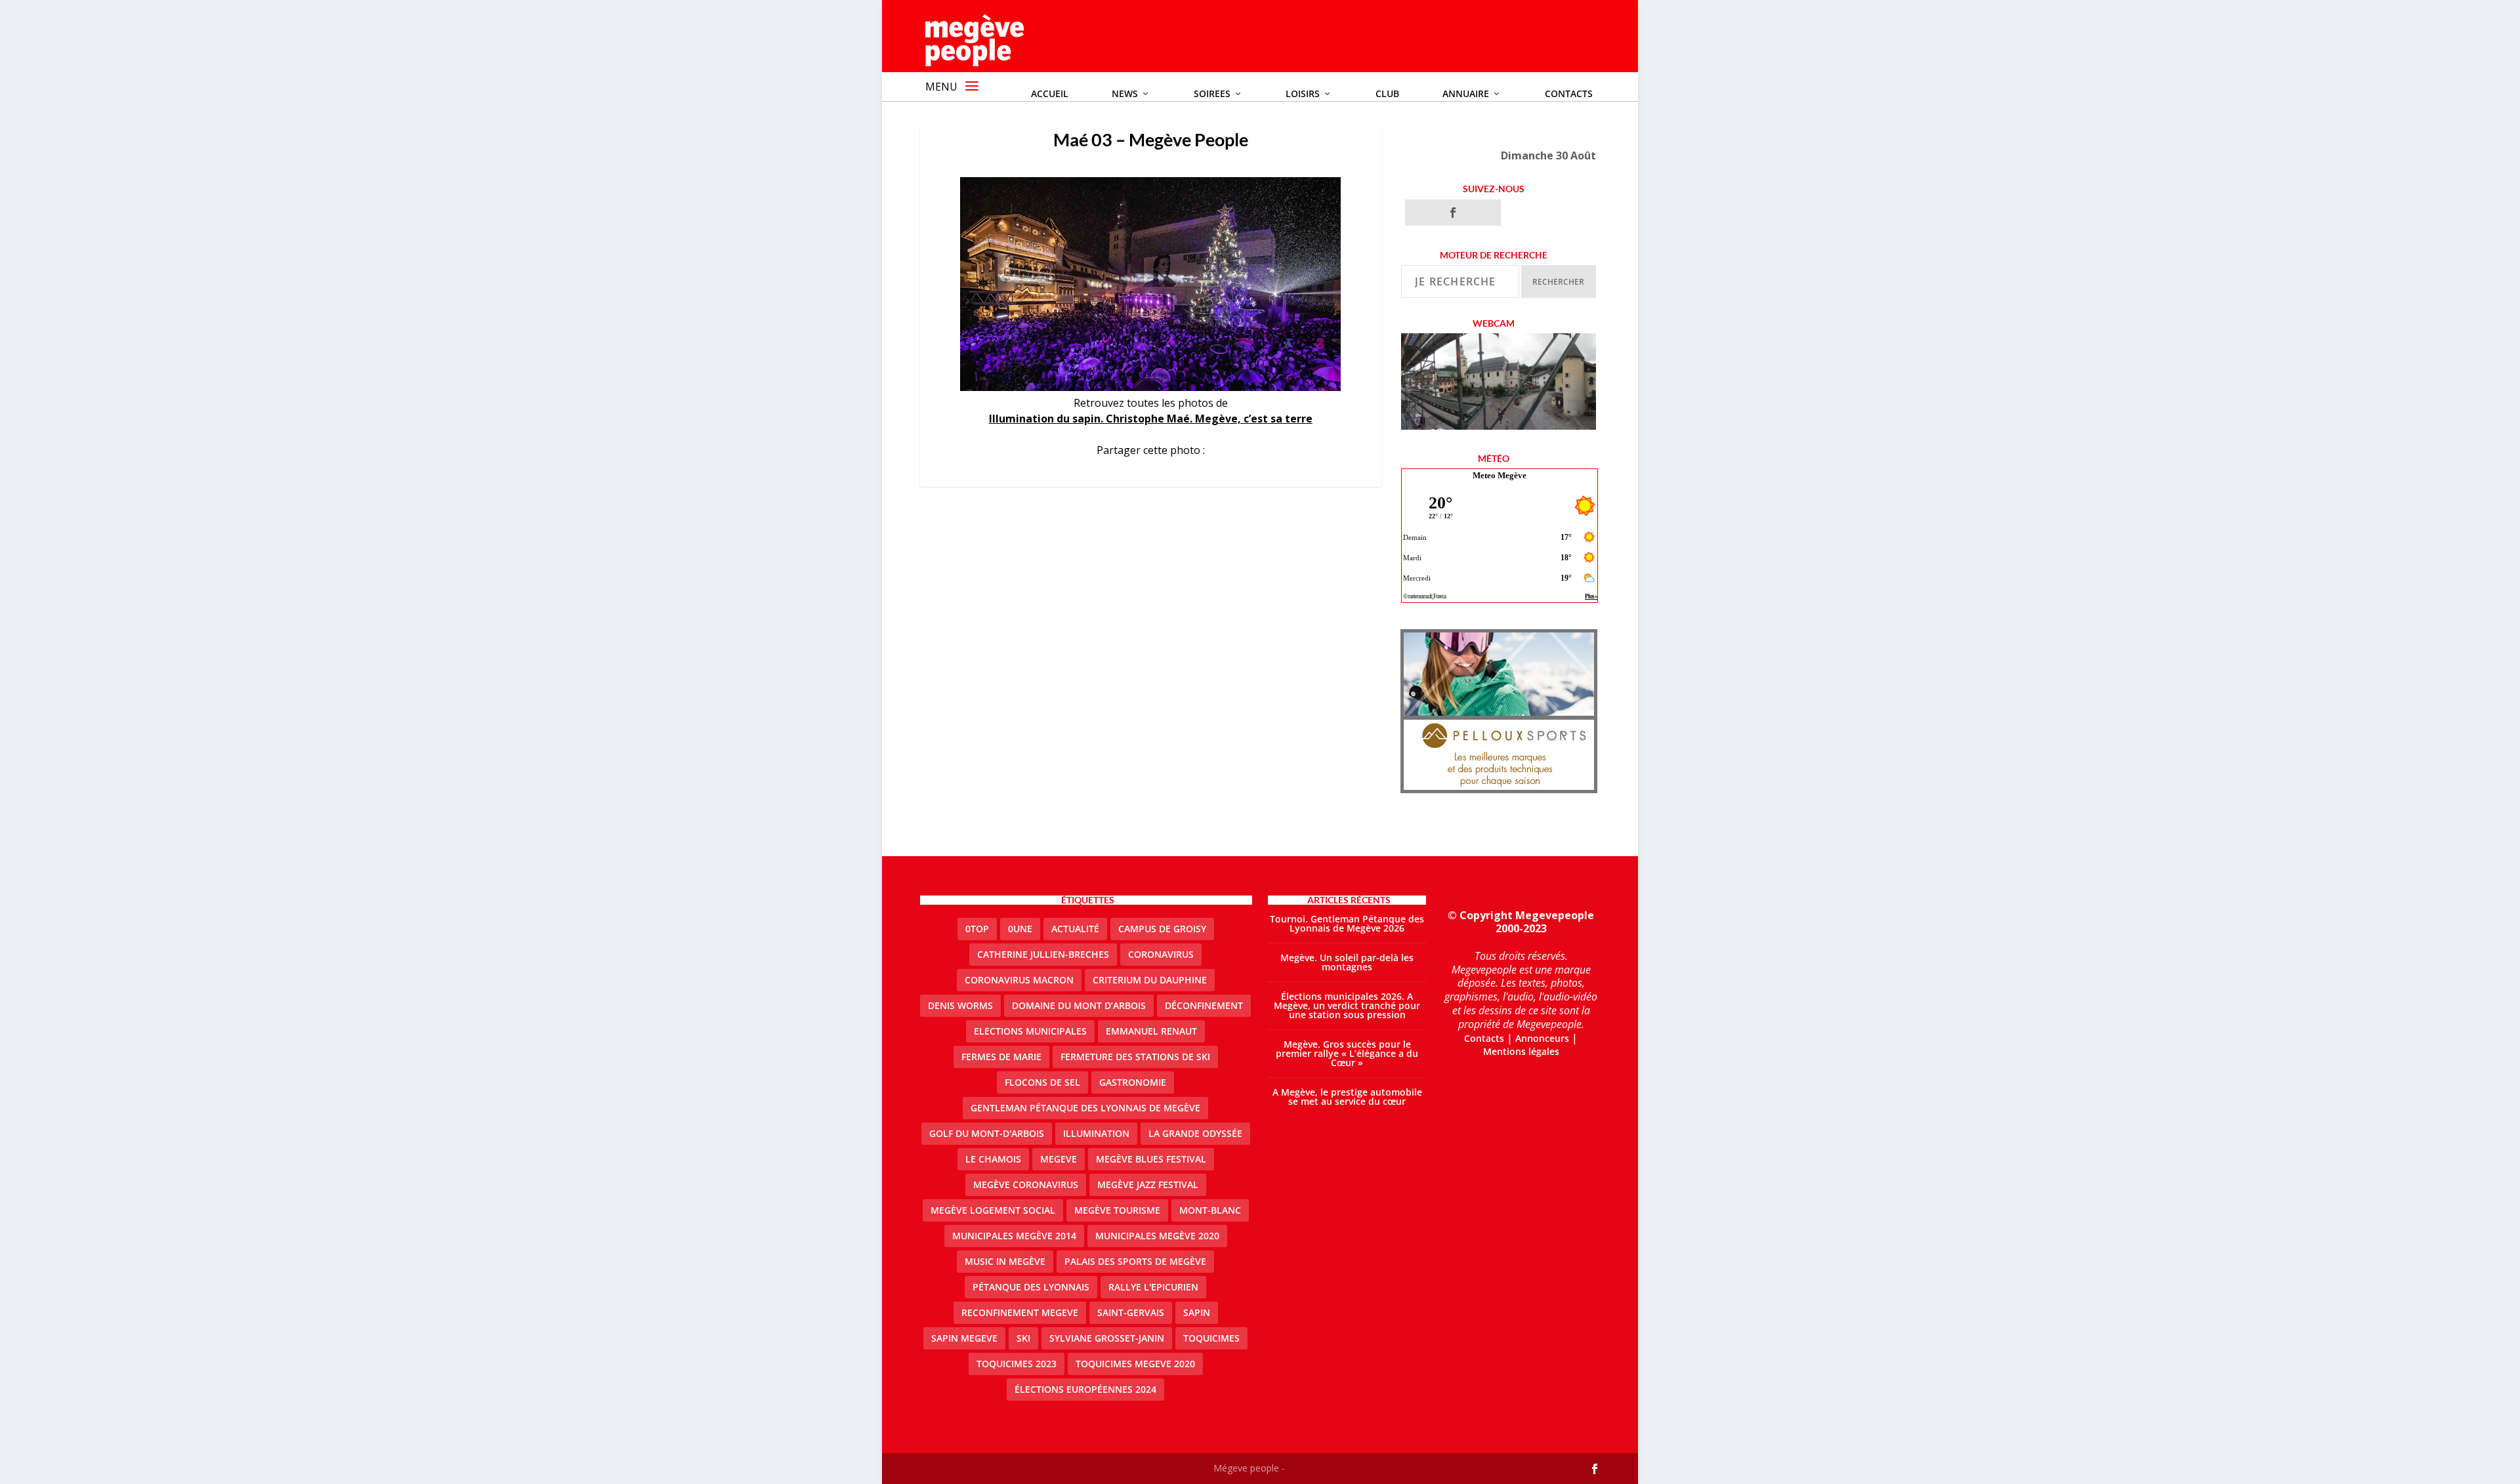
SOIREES (1212, 93)
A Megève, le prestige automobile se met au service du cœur (1347, 1097)
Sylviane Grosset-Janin (1107, 1338)
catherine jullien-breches (1043, 954)
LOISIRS (1303, 93)
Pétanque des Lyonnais (1031, 1287)
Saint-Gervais (1131, 1312)
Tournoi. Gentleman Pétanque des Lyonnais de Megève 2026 (1347, 923)
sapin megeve (964, 1338)
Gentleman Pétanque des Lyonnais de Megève (1085, 1108)
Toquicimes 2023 (1017, 1364)
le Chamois (993, 1159)
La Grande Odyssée (1195, 1133)
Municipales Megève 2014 (1014, 1236)
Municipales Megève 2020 (1157, 1236)
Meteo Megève (1500, 475)
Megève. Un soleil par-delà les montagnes (1347, 962)
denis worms (960, 1005)
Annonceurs (1542, 1038)
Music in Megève (1005, 1261)
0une (1020, 929)
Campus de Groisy (1162, 929)
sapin (1197, 1312)
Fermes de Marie (1001, 1057)
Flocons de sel (1042, 1082)
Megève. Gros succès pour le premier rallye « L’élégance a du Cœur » (1347, 1053)
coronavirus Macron (1019, 980)
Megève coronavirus (1026, 1185)
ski (1023, 1338)
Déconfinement (1204, 1005)
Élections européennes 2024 (1085, 1389)
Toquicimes (1211, 1338)
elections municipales (1030, 1031)
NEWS (1125, 93)
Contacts (1569, 93)
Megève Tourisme (1117, 1210)
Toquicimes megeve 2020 (1135, 1364)
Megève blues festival (1151, 1159)
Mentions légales (1521, 1051)
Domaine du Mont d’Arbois (1079, 1005)
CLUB (1387, 93)
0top (977, 929)
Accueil (1050, 93)
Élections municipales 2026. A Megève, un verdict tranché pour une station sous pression (1347, 1005)
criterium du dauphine (1150, 980)
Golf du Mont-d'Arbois (987, 1133)
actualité (1075, 929)
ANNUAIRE (1466, 93)
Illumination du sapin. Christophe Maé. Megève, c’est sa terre (1151, 419)
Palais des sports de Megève (1135, 1261)
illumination (1096, 1133)
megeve (1059, 1159)
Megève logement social (993, 1210)
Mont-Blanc (1210, 1210)
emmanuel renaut (1151, 1031)
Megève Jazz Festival (1148, 1185)
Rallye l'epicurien (1153, 1287)
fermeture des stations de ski (1135, 1057)
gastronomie (1133, 1082)
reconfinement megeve (1020, 1312)
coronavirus (1161, 954)
